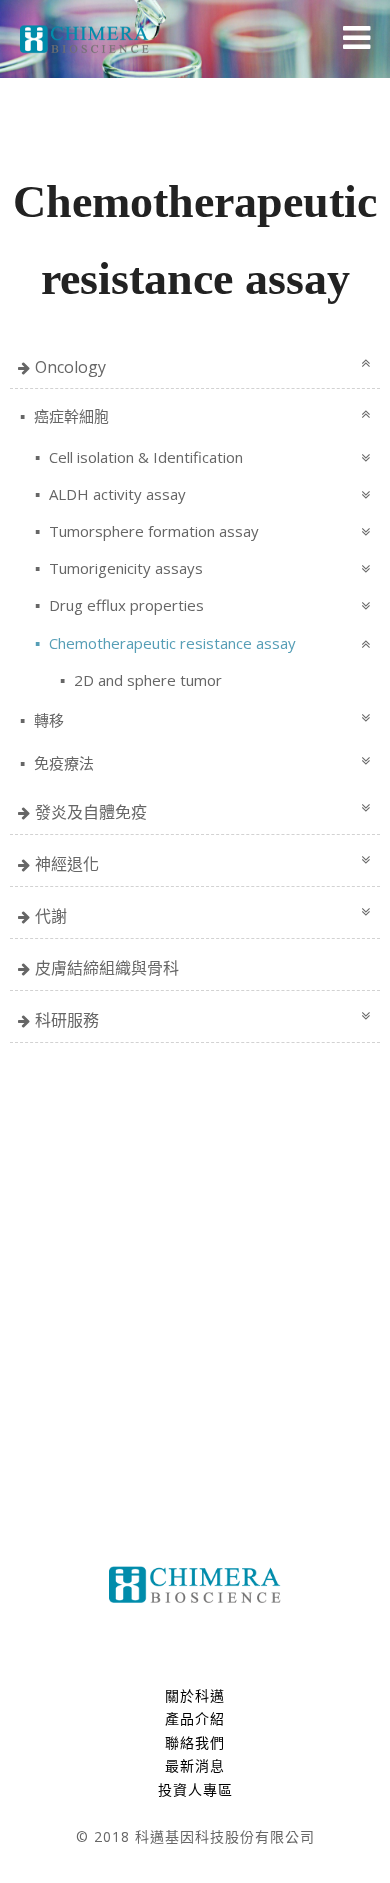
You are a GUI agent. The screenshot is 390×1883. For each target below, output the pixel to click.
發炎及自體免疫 (91, 812)
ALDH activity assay (115, 494)
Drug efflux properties (124, 605)
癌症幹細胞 (69, 416)
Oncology (70, 367)
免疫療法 (62, 763)
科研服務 (67, 1020)
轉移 (47, 720)
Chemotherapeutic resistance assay (170, 643)
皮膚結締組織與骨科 (107, 968)
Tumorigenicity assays (124, 568)
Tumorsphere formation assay (152, 531)
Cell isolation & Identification (144, 457)
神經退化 (67, 864)
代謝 (51, 916)
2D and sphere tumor (146, 680)
